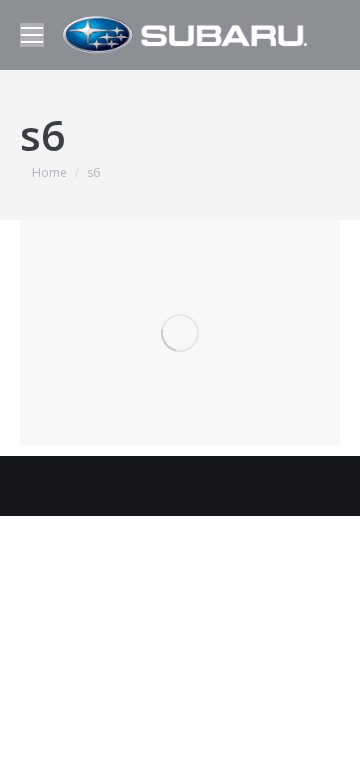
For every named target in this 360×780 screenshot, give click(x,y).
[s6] (180, 333)
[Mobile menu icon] (32, 35)
